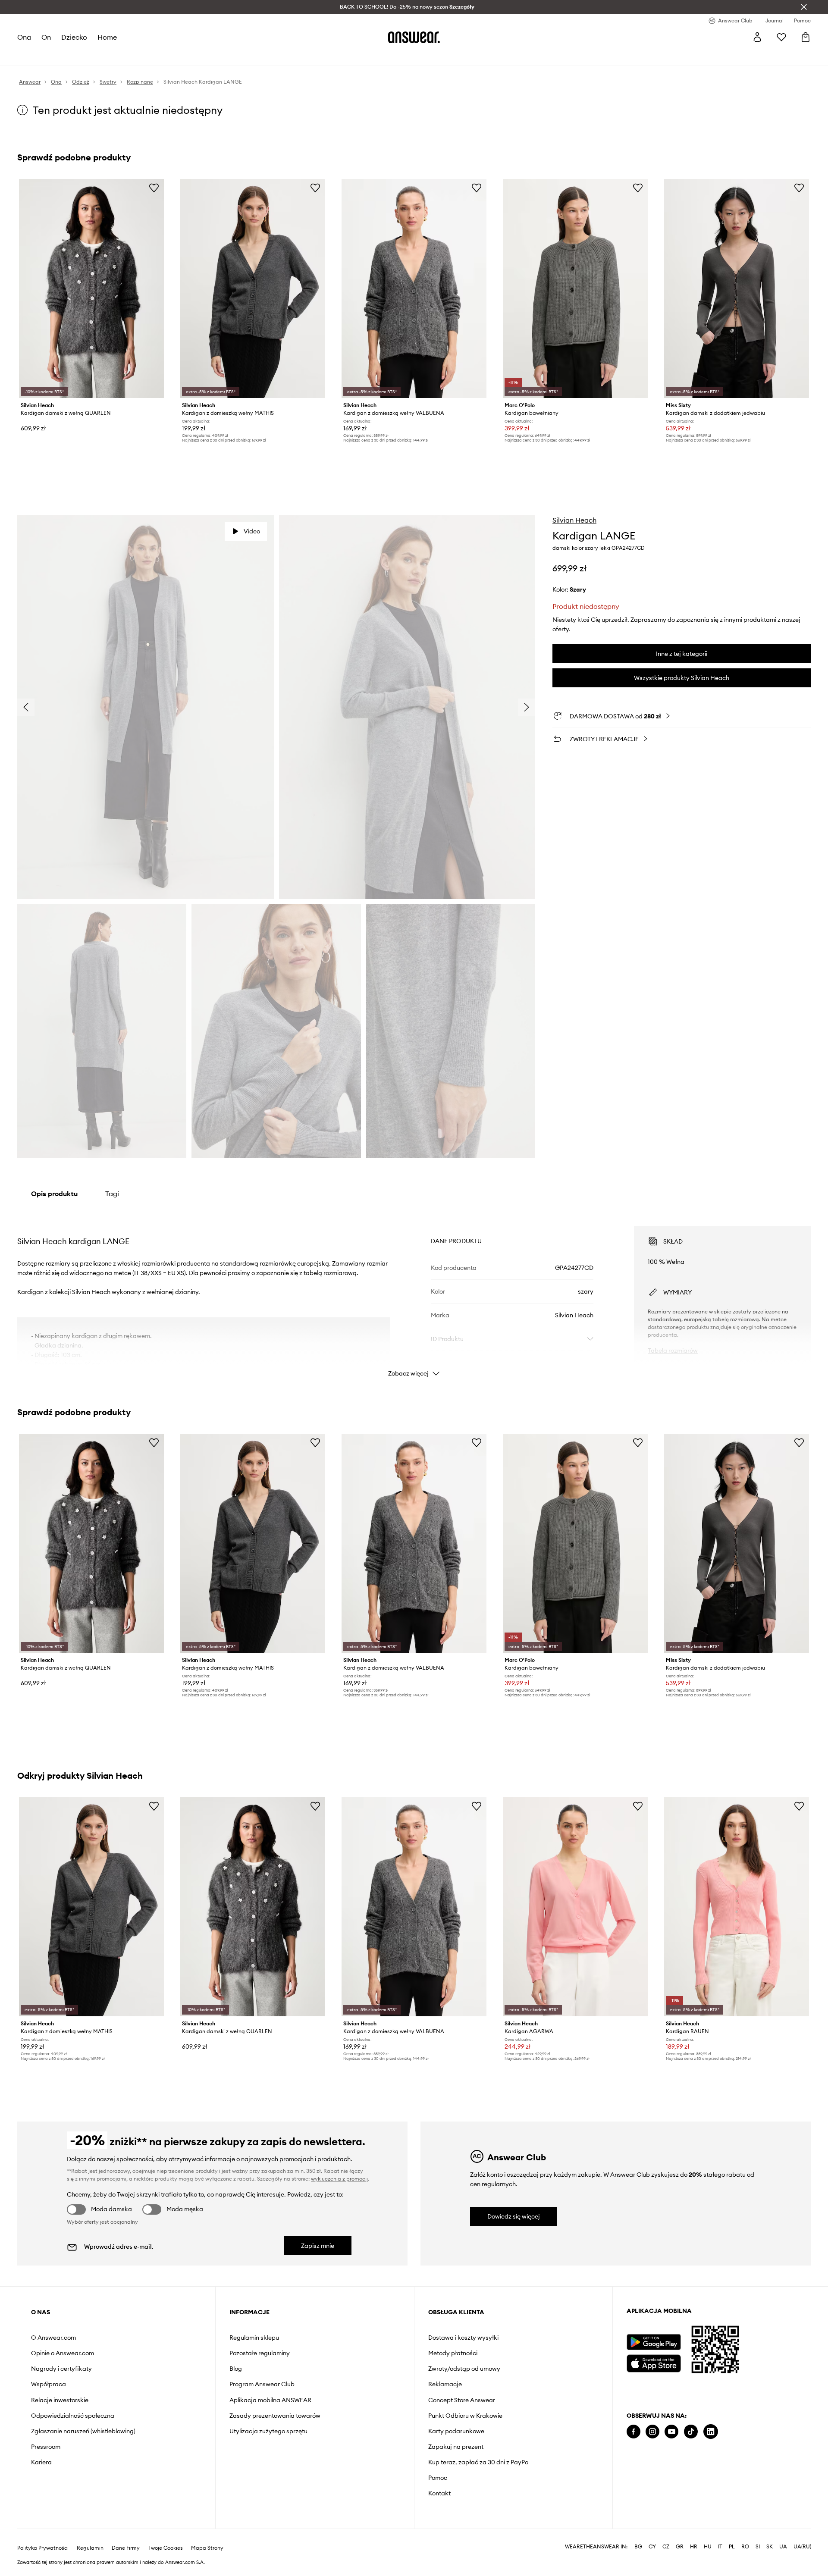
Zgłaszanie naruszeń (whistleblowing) (83, 2431)
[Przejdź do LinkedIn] (711, 2432)
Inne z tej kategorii (682, 654)
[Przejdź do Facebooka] (634, 2432)
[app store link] (654, 2362)
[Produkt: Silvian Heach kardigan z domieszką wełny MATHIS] (253, 288)
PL (732, 2547)
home (107, 37)
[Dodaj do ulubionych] (154, 188)
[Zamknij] (804, 7)
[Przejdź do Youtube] (671, 2432)
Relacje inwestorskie (60, 2400)
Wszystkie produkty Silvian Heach (682, 678)
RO (745, 2547)
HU (708, 2547)
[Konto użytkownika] (757, 37)
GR (680, 2547)
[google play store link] (654, 2342)
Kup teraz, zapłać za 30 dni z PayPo (478, 2462)
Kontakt (439, 2493)
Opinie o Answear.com (63, 2353)
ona (24, 37)
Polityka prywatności (43, 2548)
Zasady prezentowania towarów (275, 2416)
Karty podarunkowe (456, 2431)
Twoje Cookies (166, 2548)
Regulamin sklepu (254, 2338)
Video (252, 531)
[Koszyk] (806, 37)
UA (783, 2547)
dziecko (74, 37)
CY (652, 2547)
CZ (666, 2547)
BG (638, 2547)
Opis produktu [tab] (54, 1194)
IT (720, 2547)
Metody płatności (453, 2353)
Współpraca (49, 2384)
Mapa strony (207, 2548)
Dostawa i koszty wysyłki (463, 2338)
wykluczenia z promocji (339, 2179)
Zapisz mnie (318, 2246)
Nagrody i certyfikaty (61, 2369)
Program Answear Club (262, 2384)
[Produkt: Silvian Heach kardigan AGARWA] (575, 1907)
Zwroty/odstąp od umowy (464, 2369)
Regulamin (90, 2548)
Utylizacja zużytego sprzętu (268, 2431)
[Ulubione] (781, 37)
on (46, 37)
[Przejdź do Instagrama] (652, 2432)
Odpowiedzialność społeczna (73, 2416)
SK (770, 2547)
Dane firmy (126, 2548)
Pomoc (438, 2478)
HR (694, 2547)
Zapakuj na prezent (456, 2447)
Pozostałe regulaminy (260, 2353)
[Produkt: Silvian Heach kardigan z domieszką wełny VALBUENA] (414, 288)
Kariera (41, 2462)
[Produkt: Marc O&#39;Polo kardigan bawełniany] (575, 288)
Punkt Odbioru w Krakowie (465, 2416)
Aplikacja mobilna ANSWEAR (270, 2400)
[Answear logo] (414, 37)
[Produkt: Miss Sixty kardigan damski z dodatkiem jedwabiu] (737, 288)
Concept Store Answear (462, 2400)
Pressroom (46, 2447)
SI (758, 2547)
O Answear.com (53, 2338)
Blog (236, 2369)
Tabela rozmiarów (673, 1351)
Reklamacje (445, 2384)
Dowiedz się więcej (514, 2216)
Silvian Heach (574, 520)
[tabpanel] (414, 1294)
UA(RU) (802, 2547)
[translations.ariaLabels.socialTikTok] (691, 2432)
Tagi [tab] (112, 1194)
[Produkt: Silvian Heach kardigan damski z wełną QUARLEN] (91, 288)
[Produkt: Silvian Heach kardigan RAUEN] (737, 1907)
